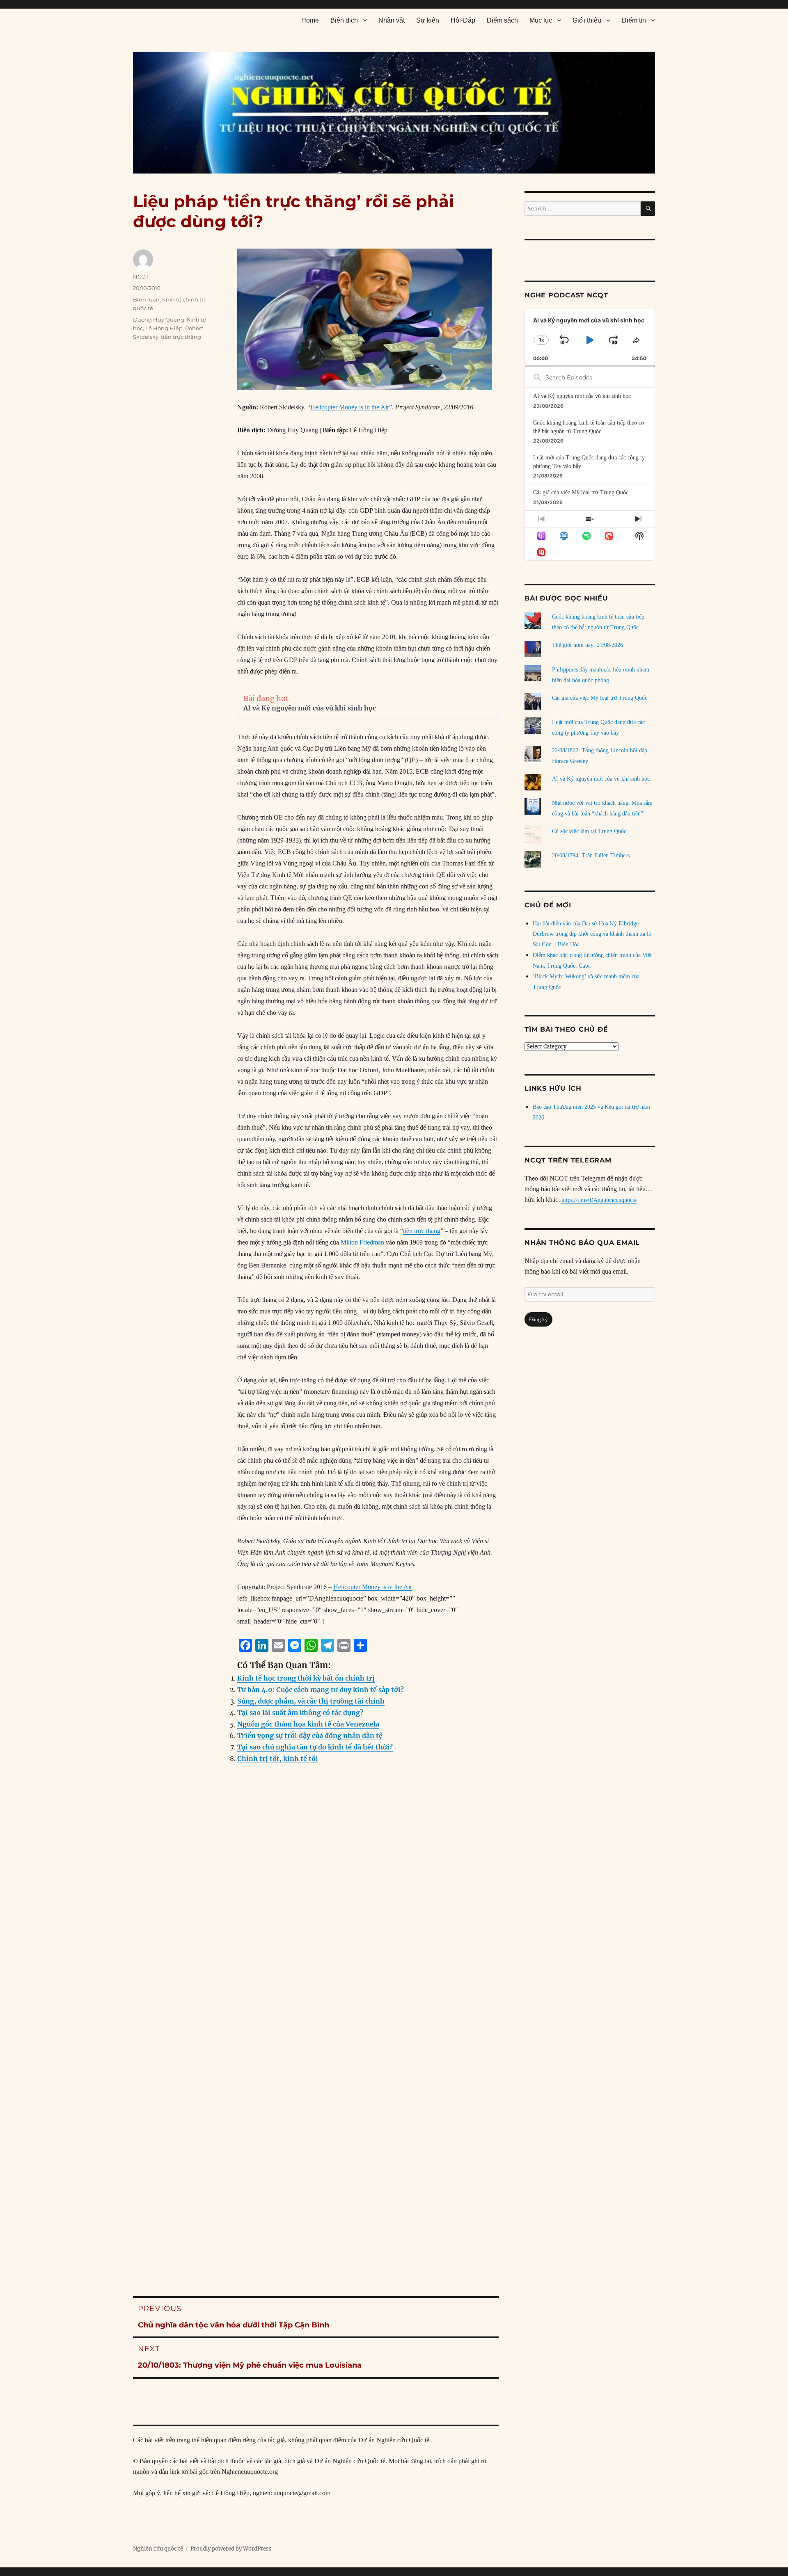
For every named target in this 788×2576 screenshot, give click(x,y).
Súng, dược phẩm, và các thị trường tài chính (311, 1701)
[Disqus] (316, 1937)
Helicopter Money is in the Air (350, 407)
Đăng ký (538, 1319)
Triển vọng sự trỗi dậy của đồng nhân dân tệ (310, 1736)
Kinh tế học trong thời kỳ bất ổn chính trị (306, 1678)
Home (310, 20)
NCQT (141, 276)
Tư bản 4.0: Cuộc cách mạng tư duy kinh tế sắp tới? (321, 1690)
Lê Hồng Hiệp (164, 328)
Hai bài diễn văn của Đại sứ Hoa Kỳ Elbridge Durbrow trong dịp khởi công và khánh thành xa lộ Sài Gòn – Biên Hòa (592, 934)
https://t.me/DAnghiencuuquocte (599, 1200)
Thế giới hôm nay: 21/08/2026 (588, 645)
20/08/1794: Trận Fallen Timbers (591, 855)
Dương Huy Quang (159, 320)
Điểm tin (634, 20)
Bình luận (146, 299)
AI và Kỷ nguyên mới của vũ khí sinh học (310, 708)
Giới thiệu (587, 20)
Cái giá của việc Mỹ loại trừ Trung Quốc (581, 492)
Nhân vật (392, 20)
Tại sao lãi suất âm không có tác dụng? (300, 1713)
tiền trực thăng (422, 1231)
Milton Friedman (362, 1242)
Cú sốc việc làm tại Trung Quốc (589, 831)
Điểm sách (502, 20)
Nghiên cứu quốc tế (158, 2549)
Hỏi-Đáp (463, 20)
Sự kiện (428, 20)
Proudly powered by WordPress (231, 2549)
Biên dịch (344, 20)
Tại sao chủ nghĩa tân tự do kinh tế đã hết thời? (315, 1747)
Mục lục (541, 20)
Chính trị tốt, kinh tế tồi (278, 1758)
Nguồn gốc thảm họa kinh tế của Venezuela (308, 1724)
